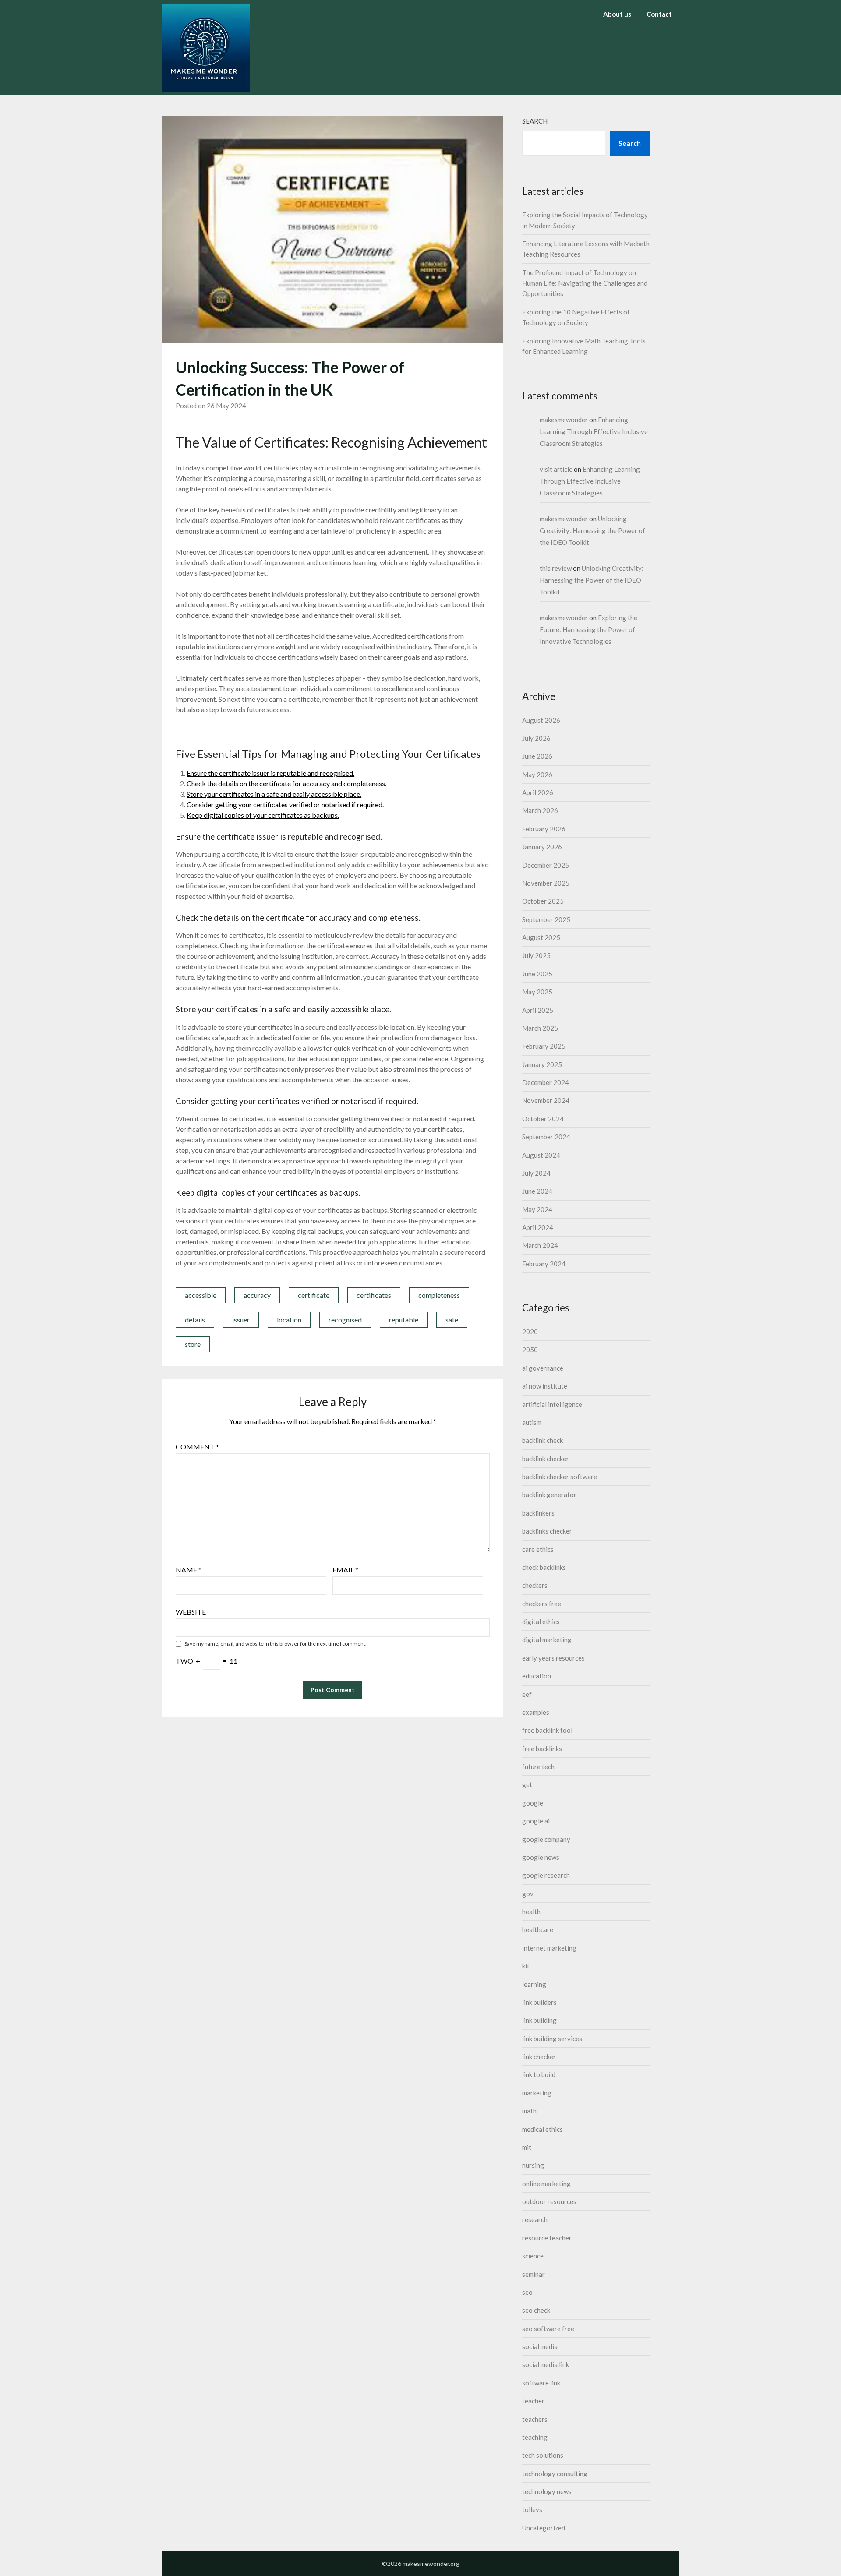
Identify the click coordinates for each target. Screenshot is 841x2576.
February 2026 (544, 829)
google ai (536, 1821)
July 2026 (536, 738)
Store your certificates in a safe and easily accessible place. (274, 794)
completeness (439, 1295)
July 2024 (536, 1173)
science (533, 2256)
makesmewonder (564, 420)
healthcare (538, 1929)
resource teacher (547, 2238)
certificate (314, 1295)
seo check (536, 2310)
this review (556, 568)
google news (541, 1857)
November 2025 (546, 883)
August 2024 (541, 1155)
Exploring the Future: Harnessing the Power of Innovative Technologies (588, 629)
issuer (241, 1320)
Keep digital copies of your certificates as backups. (263, 815)
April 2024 (538, 1227)
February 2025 (544, 1046)
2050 (530, 1350)
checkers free (542, 1604)
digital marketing (547, 1640)
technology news (547, 2491)
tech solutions (543, 2455)
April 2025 (538, 1010)
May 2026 (537, 774)
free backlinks (542, 1749)
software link (541, 2383)
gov (528, 1894)
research (535, 2219)
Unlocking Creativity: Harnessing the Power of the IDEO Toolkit (592, 530)
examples (536, 1712)
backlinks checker (547, 1531)
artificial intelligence (552, 1404)
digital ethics (541, 1622)
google (533, 1803)
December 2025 (546, 865)
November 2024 (546, 1100)
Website (191, 1612)
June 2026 (537, 756)
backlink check (542, 1440)
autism (532, 1422)
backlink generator (549, 1495)
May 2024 (537, 1209)
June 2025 (537, 974)
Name (189, 1570)
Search (535, 121)
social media (540, 2346)
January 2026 (542, 847)
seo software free (548, 2329)
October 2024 (543, 1119)
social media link (546, 2364)
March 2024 (540, 1245)
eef (527, 1694)
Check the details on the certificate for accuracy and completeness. (286, 783)
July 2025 (536, 955)
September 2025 (546, 919)
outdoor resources (549, 2201)
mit (527, 2147)
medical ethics (542, 2129)
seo (527, 2292)
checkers (535, 1585)
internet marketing (549, 1948)
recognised (345, 1320)
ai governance (543, 1368)
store (193, 1344)
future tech (538, 1767)
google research (546, 1875)
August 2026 (541, 720)
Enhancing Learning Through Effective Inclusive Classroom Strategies (594, 431)
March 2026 (540, 810)
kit (526, 1966)
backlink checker (546, 1459)
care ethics (538, 1549)
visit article (556, 469)
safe (452, 1320)
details (195, 1320)
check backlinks (544, 1567)
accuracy (257, 1295)
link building (539, 2020)
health (531, 1912)
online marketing (546, 2184)
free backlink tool (547, 1730)
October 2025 (543, 901)
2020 (530, 1332)
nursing (533, 2165)
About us (617, 14)
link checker (539, 2057)
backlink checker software (560, 1477)
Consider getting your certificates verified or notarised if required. (285, 804)
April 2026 (538, 792)
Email (345, 1570)
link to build (539, 2074)
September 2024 (546, 1137)
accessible (201, 1295)
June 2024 (537, 1191)
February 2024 (544, 1264)
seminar (534, 2274)
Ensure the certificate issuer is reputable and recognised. (270, 773)
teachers (535, 2419)
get (527, 1784)
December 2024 (546, 1082)
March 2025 (540, 1028)
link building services (552, 2039)
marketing (537, 2093)
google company (546, 1839)
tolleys (532, 2509)
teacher (533, 2401)
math (529, 2111)
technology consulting (555, 2474)
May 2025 (537, 992)
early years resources (553, 1658)
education (537, 1676)
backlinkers (538, 1513)
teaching (535, 2437)
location (289, 1320)
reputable (404, 1320)
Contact (659, 14)
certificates (374, 1295)
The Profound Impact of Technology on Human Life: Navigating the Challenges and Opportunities (585, 283)
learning (534, 1984)
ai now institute (545, 1386)
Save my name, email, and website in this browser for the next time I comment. (276, 1644)
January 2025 (542, 1064)
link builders (539, 2002)
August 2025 (541, 937)
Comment (197, 1447)
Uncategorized (544, 2528)
